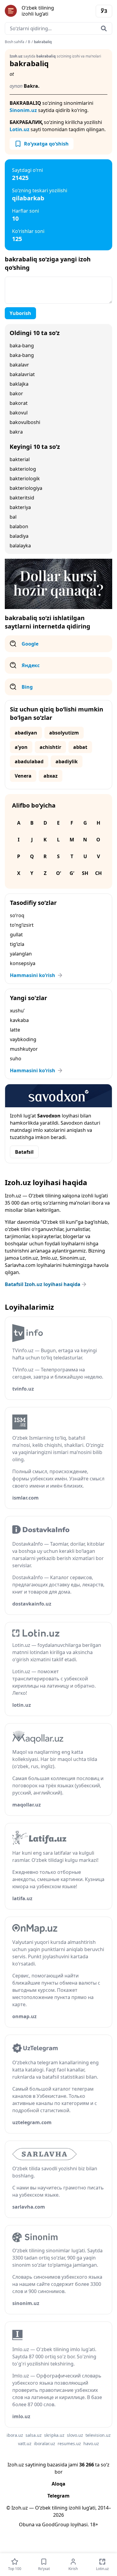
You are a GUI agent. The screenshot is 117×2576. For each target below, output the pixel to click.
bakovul (19, 413)
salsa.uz (34, 2435)
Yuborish (20, 313)
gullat (16, 935)
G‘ (72, 873)
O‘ (58, 873)
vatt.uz (25, 2444)
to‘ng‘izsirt (22, 925)
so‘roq (17, 915)
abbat (80, 747)
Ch (98, 873)
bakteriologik (25, 478)
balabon (19, 526)
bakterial (20, 459)
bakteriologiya (26, 488)
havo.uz (91, 2444)
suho (16, 1058)
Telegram (58, 2496)
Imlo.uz (49, 1258)
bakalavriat (22, 374)
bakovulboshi (25, 422)
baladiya (19, 536)
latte (15, 1030)
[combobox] (58, 28)
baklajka (19, 384)
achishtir (50, 747)
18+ (94, 2524)
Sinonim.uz (23, 110)
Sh (85, 873)
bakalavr (19, 365)
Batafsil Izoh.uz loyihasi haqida (43, 1284)
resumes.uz (69, 2444)
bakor (16, 393)
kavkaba (19, 1020)
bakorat (19, 403)
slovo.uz (75, 2435)
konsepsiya (23, 963)
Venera (23, 776)
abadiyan (26, 733)
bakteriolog (23, 469)
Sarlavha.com (20, 1265)
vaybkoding (23, 1039)
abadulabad (29, 761)
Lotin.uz (19, 129)
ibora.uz (15, 2435)
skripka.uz (54, 2435)
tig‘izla (17, 944)
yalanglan (21, 954)
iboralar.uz (45, 2444)
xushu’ (17, 1011)
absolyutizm (64, 733)
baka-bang (22, 346)
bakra (16, 432)
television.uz (98, 2435)
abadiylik (67, 761)
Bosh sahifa (15, 42)
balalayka (20, 546)
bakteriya (20, 507)
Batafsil (24, 1152)
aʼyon (21, 747)
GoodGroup (56, 2524)
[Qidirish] (104, 28)
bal (13, 517)
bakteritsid (22, 498)
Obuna (27, 2524)
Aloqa (58, 2484)
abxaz (51, 776)
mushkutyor (24, 1049)
